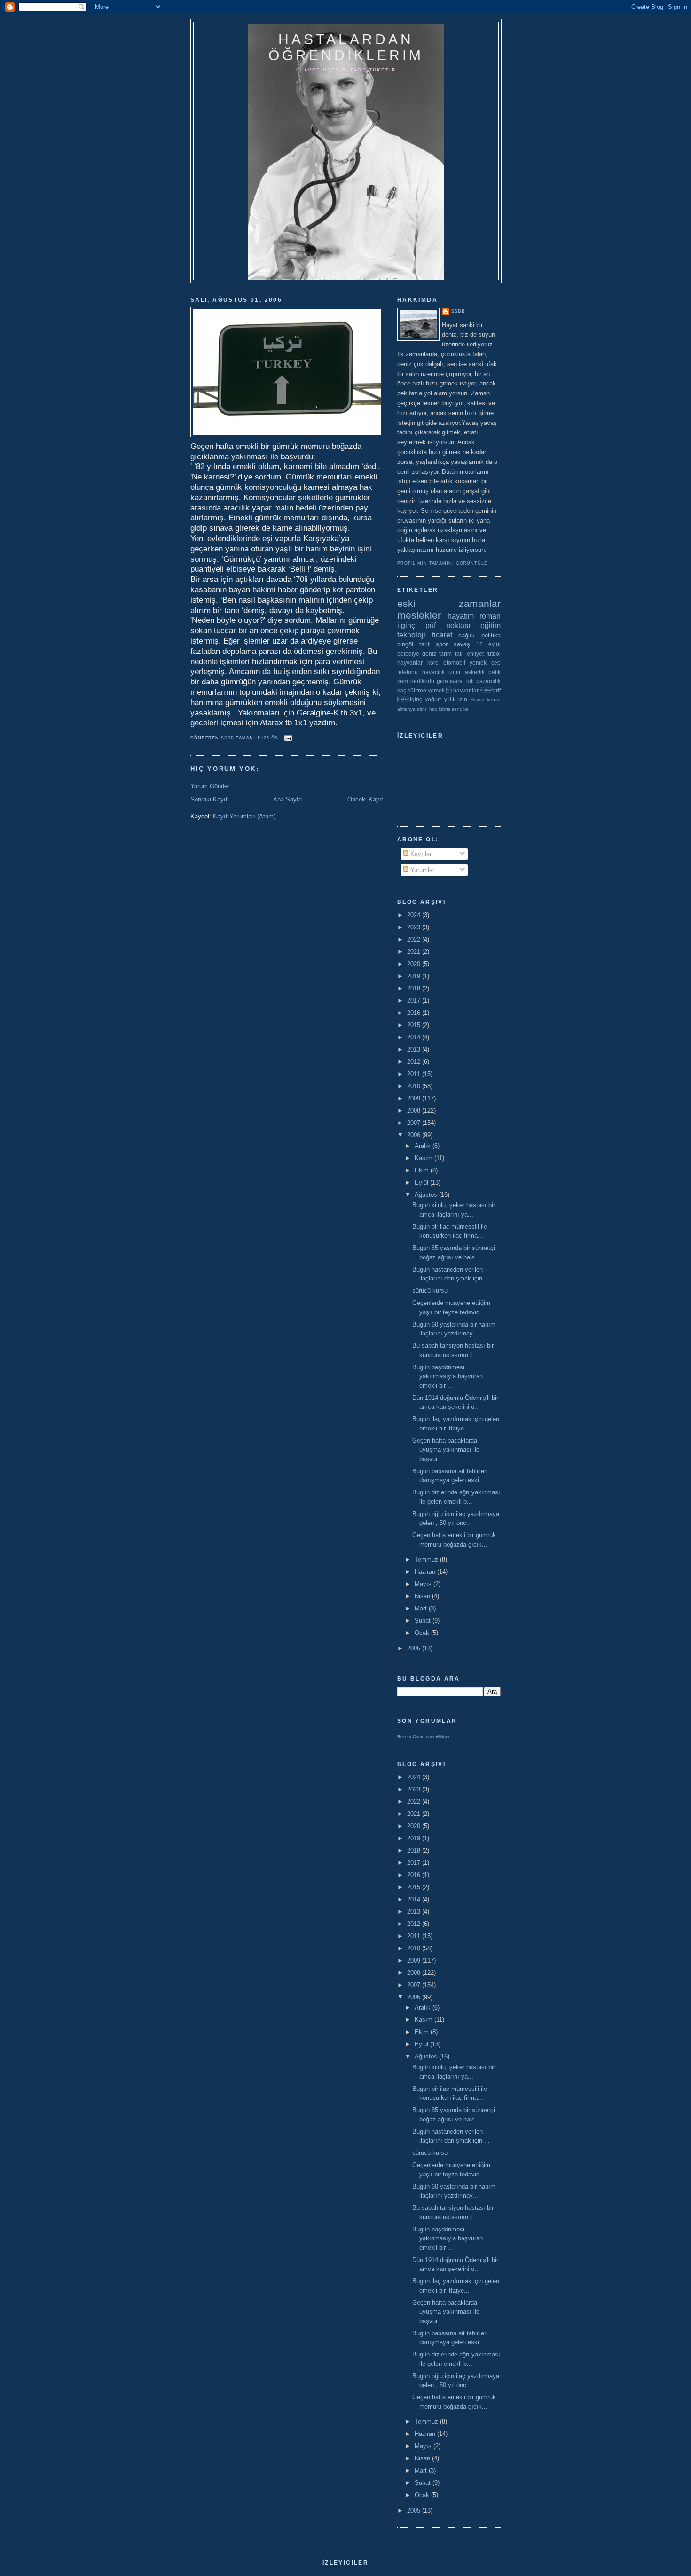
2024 (415, 915)
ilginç (406, 625)
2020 (415, 964)
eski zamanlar (449, 603)
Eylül (422, 1182)
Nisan (423, 1596)
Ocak (423, 1633)
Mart (422, 1608)
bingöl (405, 644)
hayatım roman (474, 616)
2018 (415, 988)
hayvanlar (410, 663)
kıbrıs (444, 709)
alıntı (422, 709)
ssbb (458, 311)
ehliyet (475, 654)
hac (433, 709)
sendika (460, 709)
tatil (459, 654)
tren (421, 690)
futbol (494, 654)
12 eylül (488, 644)
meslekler (419, 615)
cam (403, 681)
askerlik (475, 672)
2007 (415, 1123)
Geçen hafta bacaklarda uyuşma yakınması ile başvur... (446, 1450)
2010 (415, 1086)
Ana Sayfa (287, 799)
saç (402, 690)
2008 (415, 1111)
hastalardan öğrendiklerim (346, 47)
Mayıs (424, 1584)
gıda (442, 681)
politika (491, 635)
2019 (415, 976)
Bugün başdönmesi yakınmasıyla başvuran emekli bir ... (448, 1376)
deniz (429, 654)
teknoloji (411, 635)
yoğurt (433, 699)
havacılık (433, 672)
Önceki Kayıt (365, 799)
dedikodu (422, 681)
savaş (462, 644)
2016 (415, 1013)
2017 (415, 1001)
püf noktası (448, 625)
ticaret (442, 635)
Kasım (424, 1158)
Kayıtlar (420, 854)
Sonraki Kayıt (209, 799)
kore (433, 663)
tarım (445, 654)
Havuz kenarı (486, 700)
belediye (408, 654)
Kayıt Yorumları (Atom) (244, 816)
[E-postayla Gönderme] (288, 738)
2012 (415, 1062)
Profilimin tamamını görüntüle (442, 563)
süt (411, 690)
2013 (415, 1049)
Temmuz (427, 1559)
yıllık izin (456, 699)
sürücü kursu (430, 1291)
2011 (415, 1074)
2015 (415, 1025)
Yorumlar (421, 870)
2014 (415, 1037)
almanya (406, 709)
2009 (415, 1098)
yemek (478, 663)
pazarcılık (488, 681)
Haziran (426, 1572)
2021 (415, 952)
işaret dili (462, 681)
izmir (455, 672)
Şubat (424, 1621)
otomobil (454, 663)
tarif (424, 644)
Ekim (423, 1170)
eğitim (491, 625)
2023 (415, 927)
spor (442, 644)
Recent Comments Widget (423, 1737)
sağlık (467, 635)
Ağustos (427, 1195)
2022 (415, 939)
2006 (415, 1135)
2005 (415, 1648)
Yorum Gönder (210, 786)
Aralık (424, 1146)
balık (495, 672)
